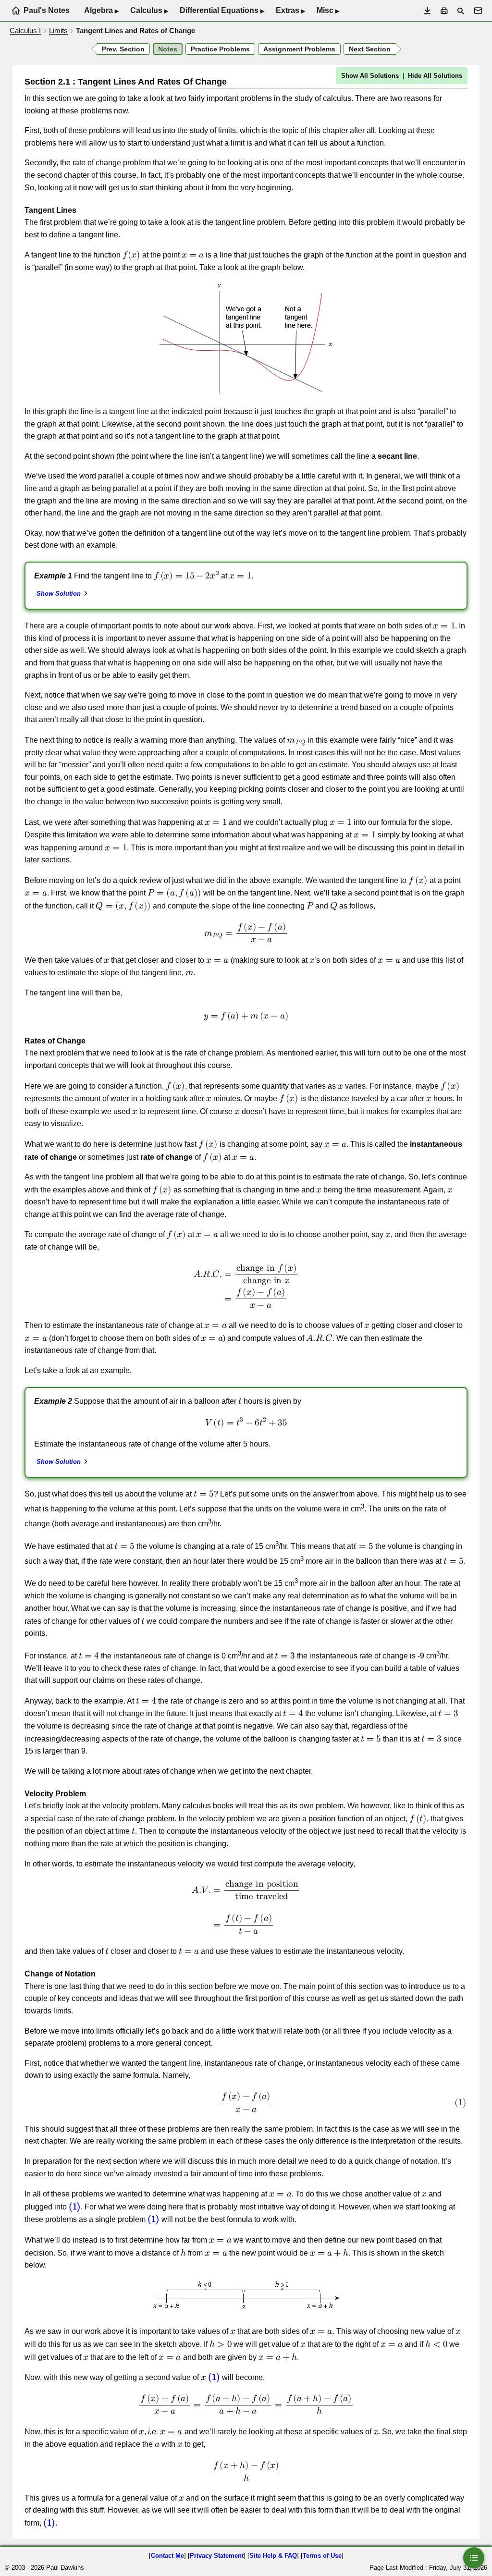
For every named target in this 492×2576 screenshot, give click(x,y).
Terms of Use (322, 2556)
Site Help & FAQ (273, 2556)
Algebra (101, 11)
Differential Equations (222, 11)
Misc (328, 11)
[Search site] (461, 11)
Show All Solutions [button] (370, 76)
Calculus (149, 11)
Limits (58, 31)
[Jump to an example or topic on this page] (474, 2558)
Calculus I (25, 31)
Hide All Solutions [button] (435, 76)
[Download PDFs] (427, 11)
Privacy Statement (217, 2556)
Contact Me (167, 2556)
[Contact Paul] (478, 11)
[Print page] (444, 11)
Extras (290, 11)
